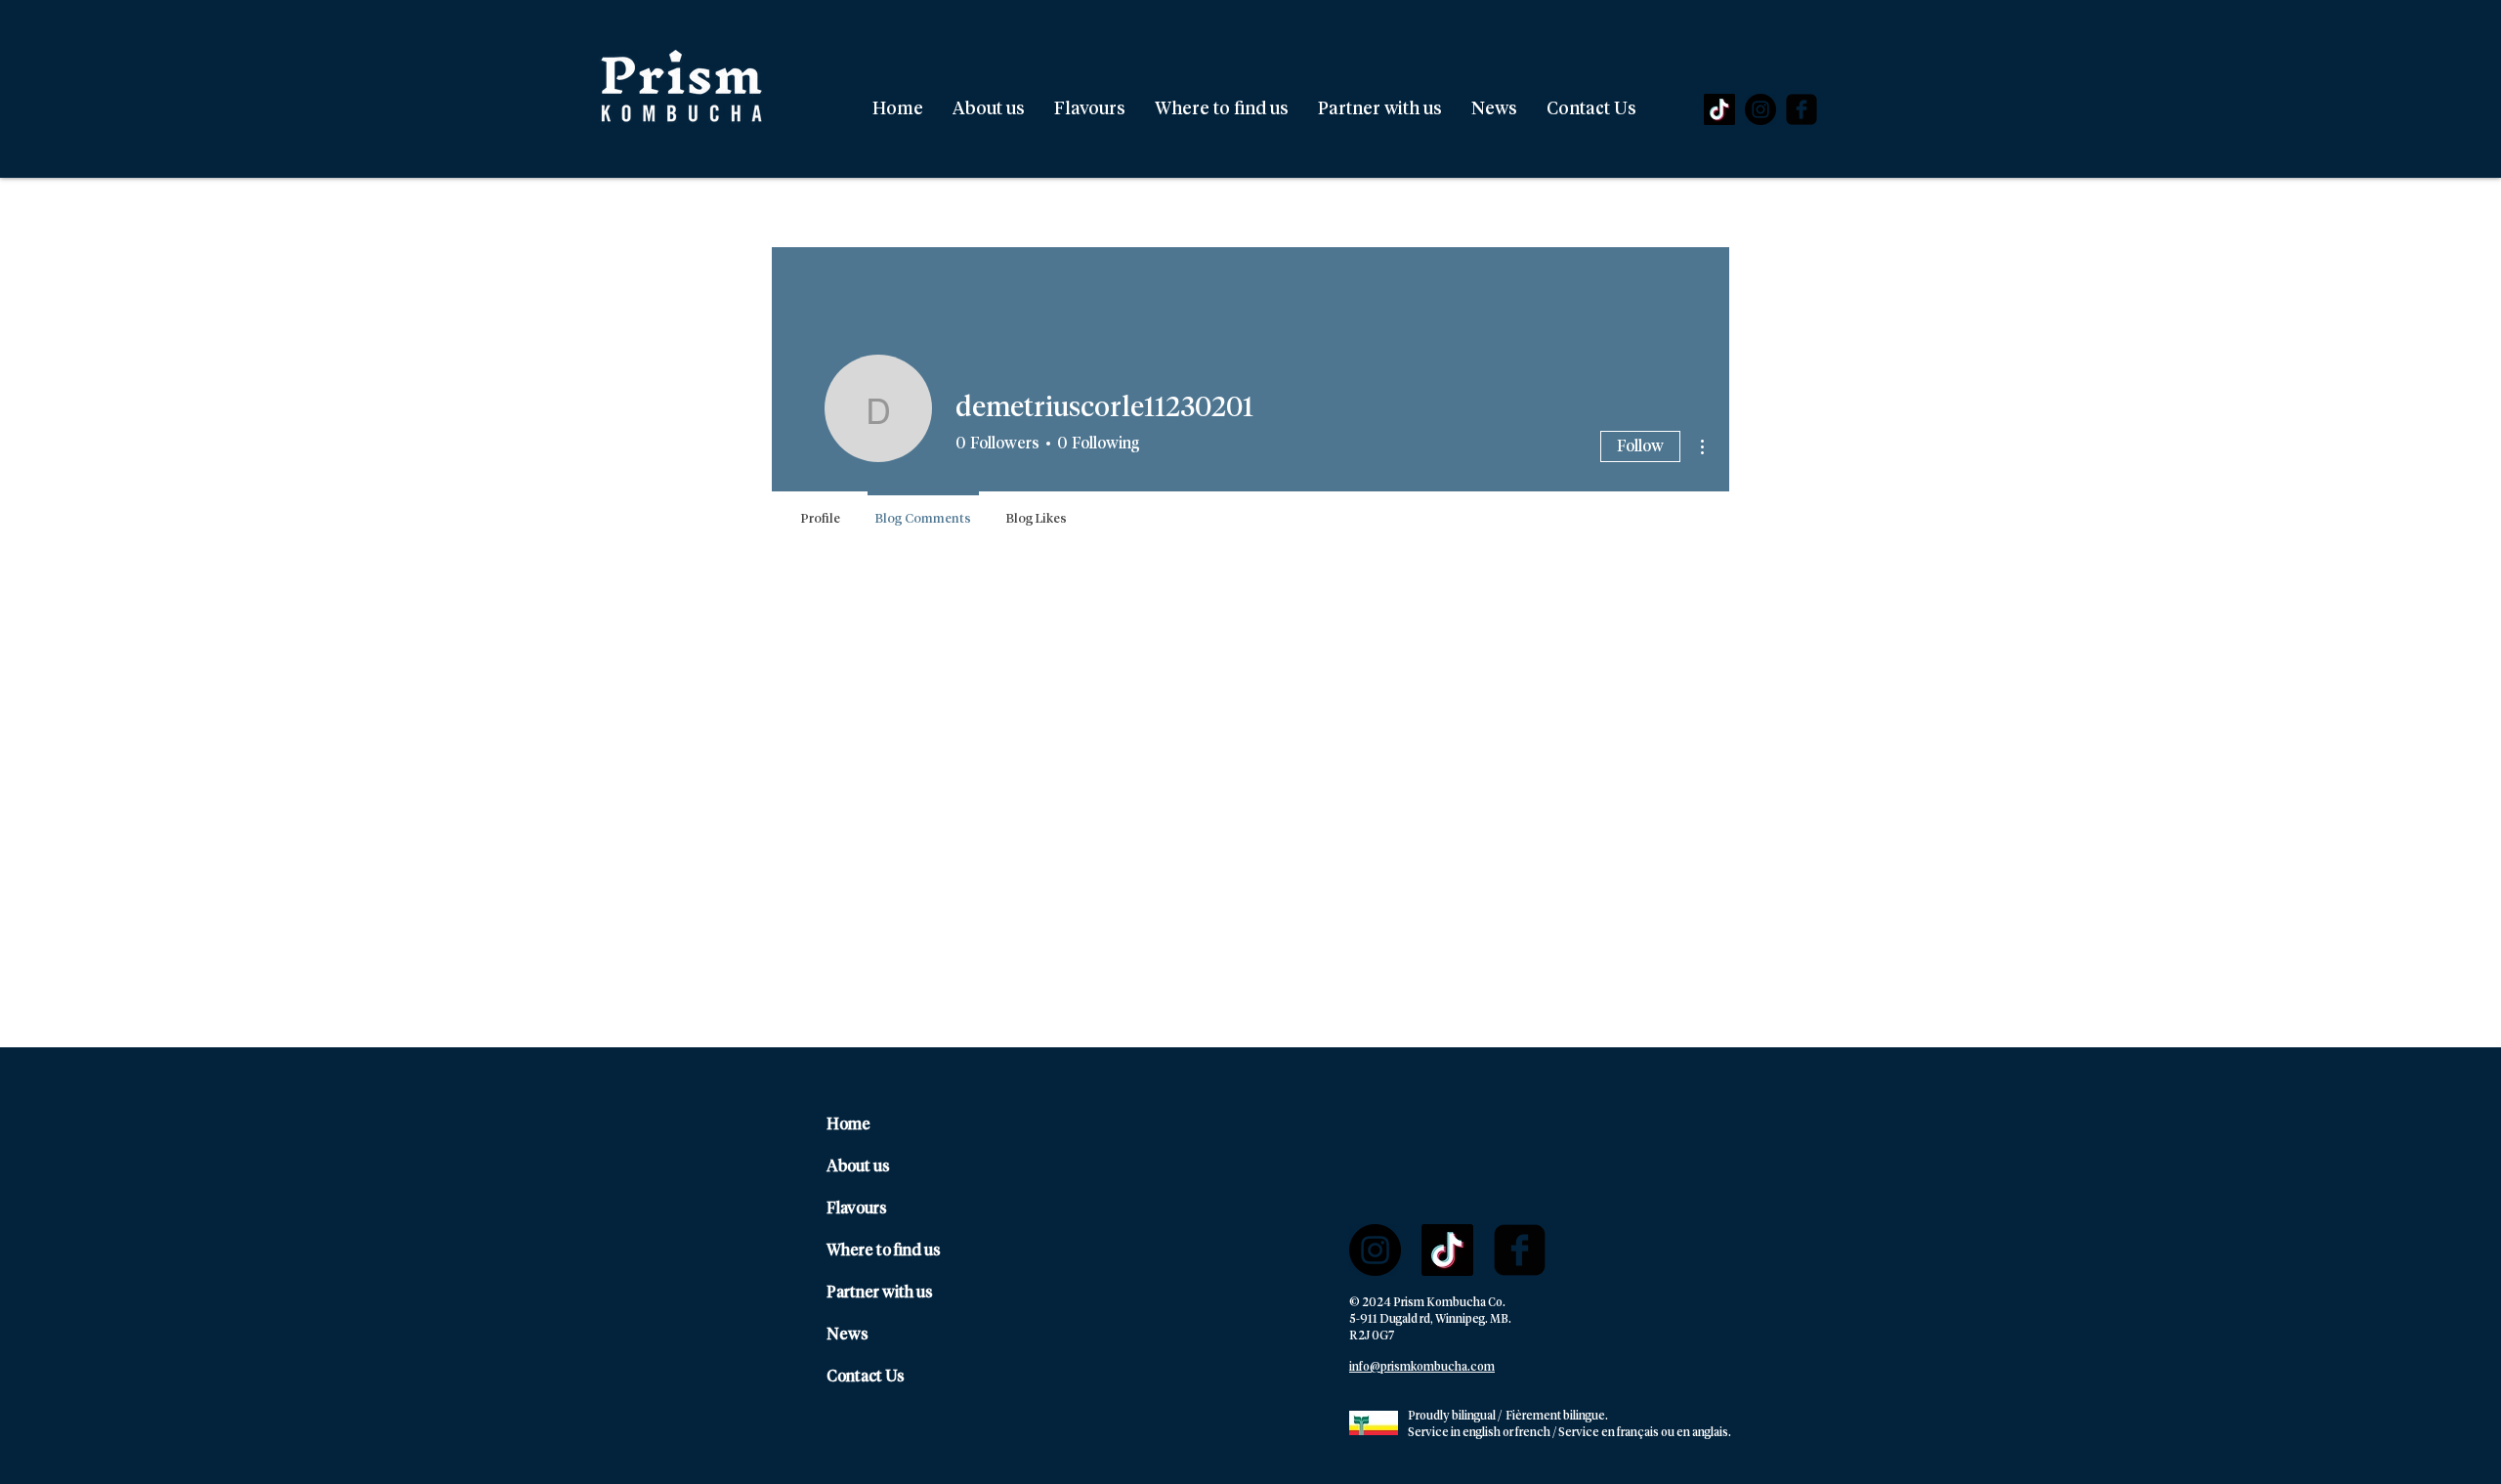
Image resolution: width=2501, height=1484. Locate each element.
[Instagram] (1760, 109)
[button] (1090, 109)
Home (848, 1124)
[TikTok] (1719, 109)
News (848, 1335)
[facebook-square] (1802, 109)
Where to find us (884, 1251)
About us (858, 1166)
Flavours (857, 1208)
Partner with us (880, 1293)
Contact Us (866, 1377)
